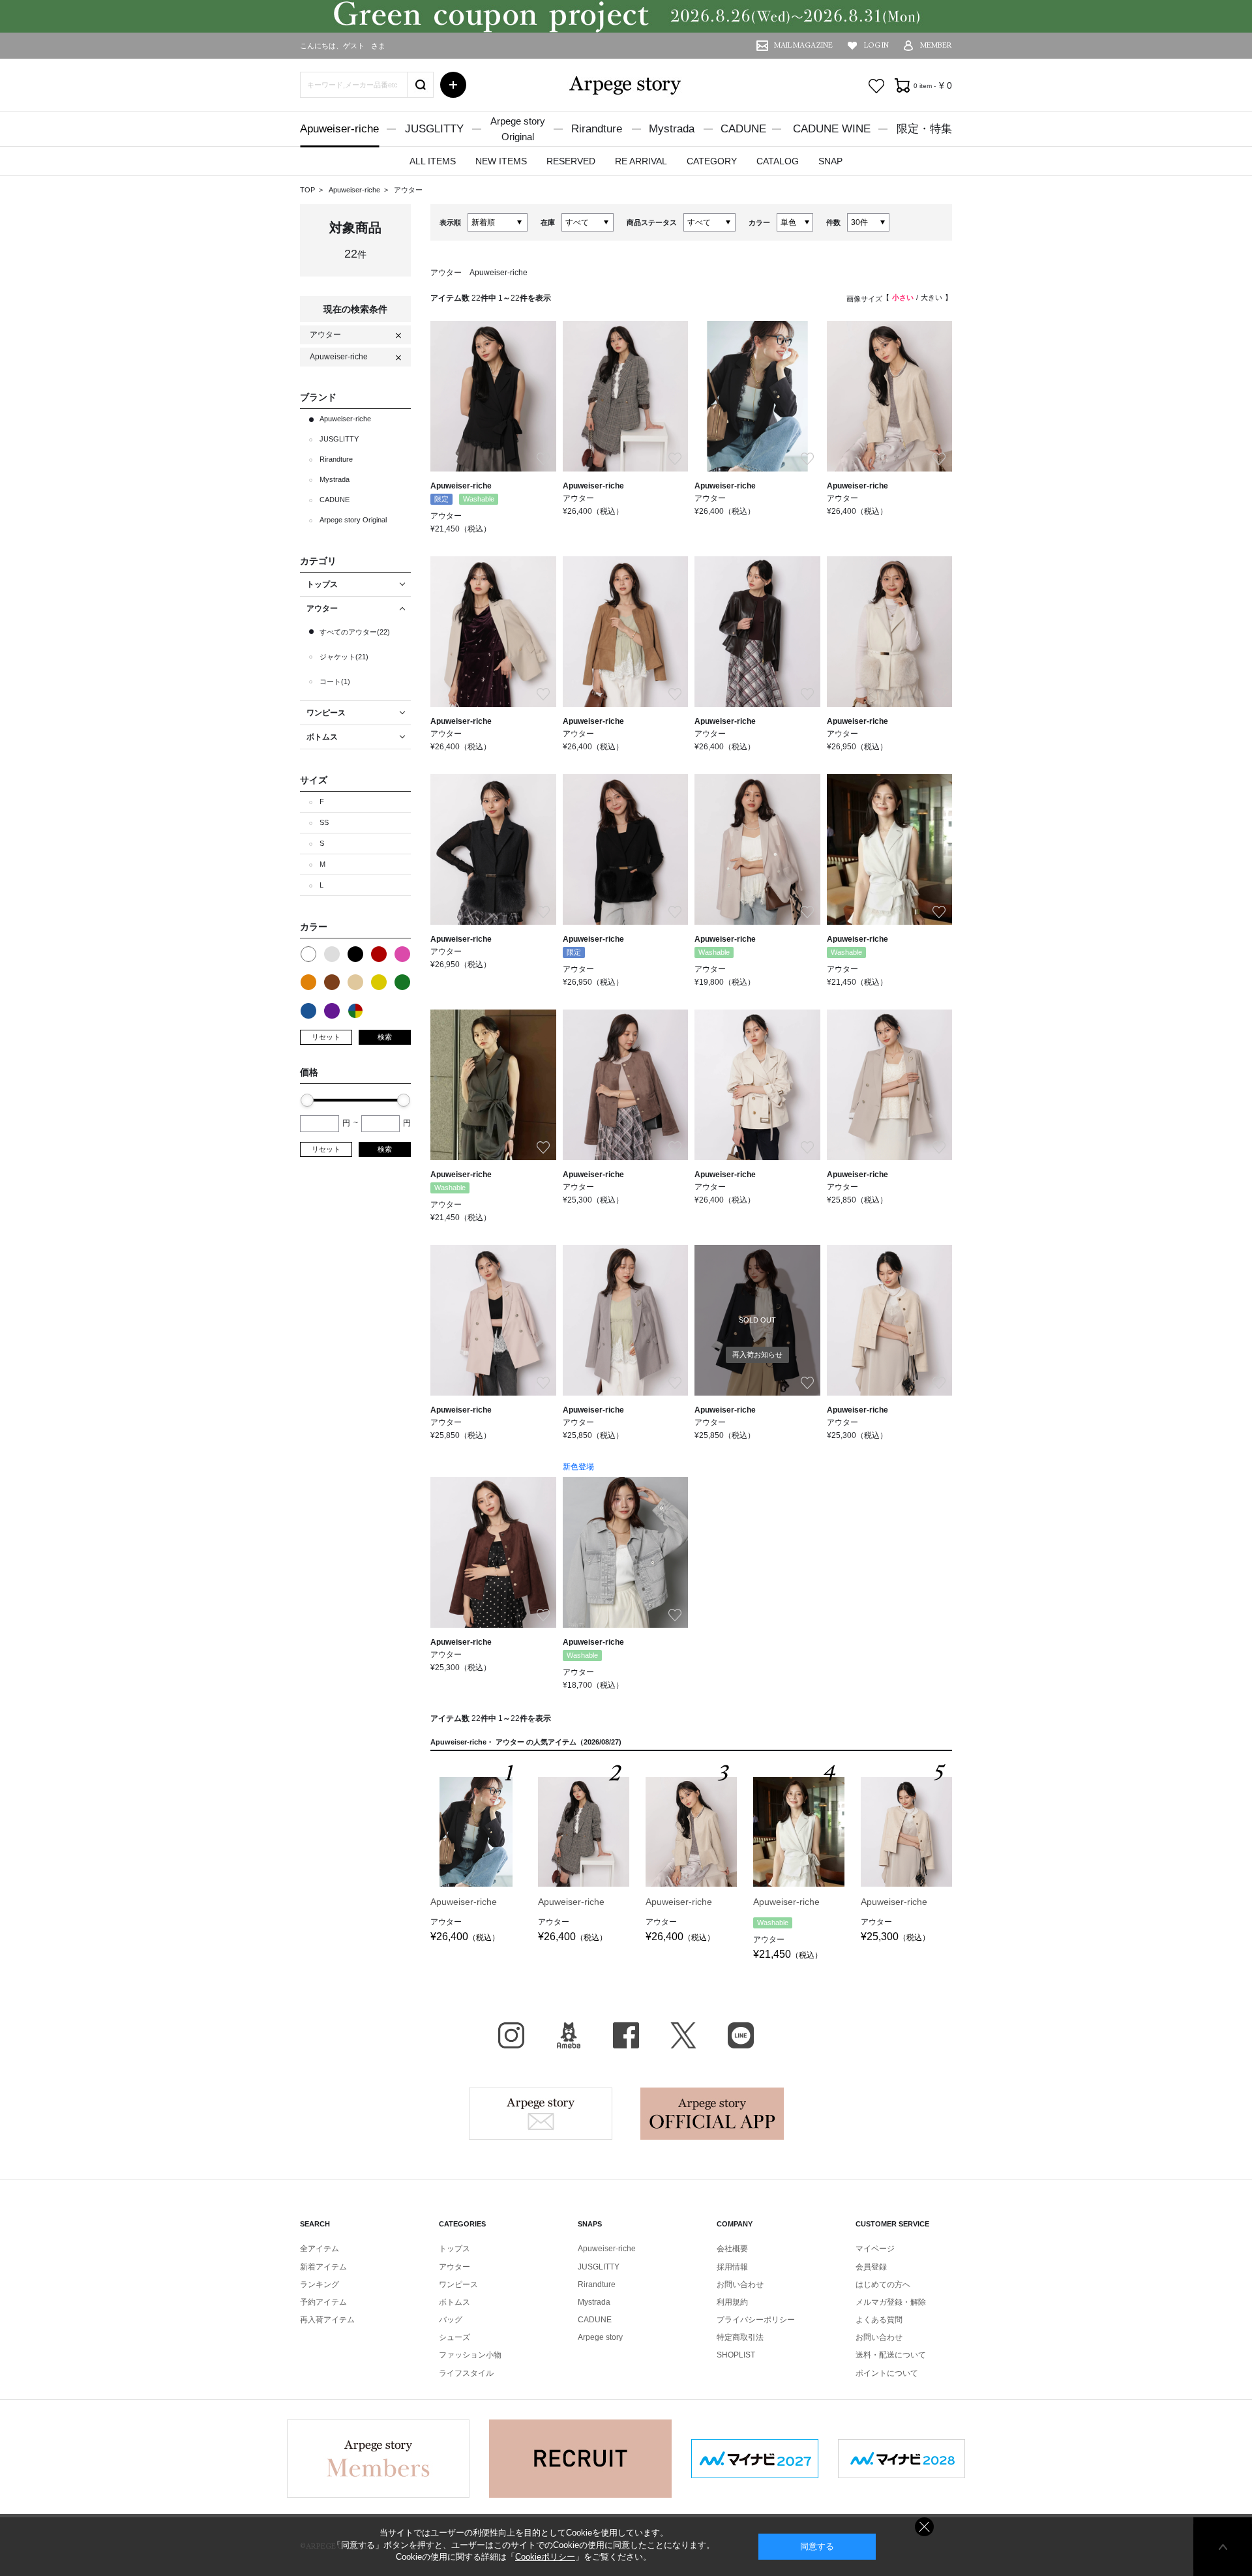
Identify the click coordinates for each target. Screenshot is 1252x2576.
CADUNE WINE (832, 129)
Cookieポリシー (545, 2557)
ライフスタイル (466, 2373)
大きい (932, 297)
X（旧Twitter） (683, 2035)
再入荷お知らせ (757, 1355)
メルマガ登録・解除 (891, 2302)
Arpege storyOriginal (518, 129)
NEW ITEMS (501, 161)
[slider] (307, 1100)
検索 (385, 1037)
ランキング (320, 2284)
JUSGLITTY (434, 129)
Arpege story (541, 2114)
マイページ (875, 2249)
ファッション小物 (470, 2355)
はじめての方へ (883, 2284)
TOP (307, 190)
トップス (455, 2249)
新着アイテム (323, 2267)
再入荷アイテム (327, 2320)
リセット (326, 1037)
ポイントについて (887, 2373)
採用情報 (732, 2267)
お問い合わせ (740, 2284)
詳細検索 (453, 85)
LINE (741, 2035)
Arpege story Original (353, 520)
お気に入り (876, 86)
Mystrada (672, 129)
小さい (903, 297)
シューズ (455, 2337)
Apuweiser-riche (339, 129)
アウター (408, 190)
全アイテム (320, 2249)
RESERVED (571, 161)
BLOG (569, 2035)
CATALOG (778, 161)
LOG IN (876, 45)
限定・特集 (924, 129)
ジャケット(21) (344, 657)
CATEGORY (712, 161)
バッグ (451, 2320)
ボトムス (455, 2302)
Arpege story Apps (712, 2114)
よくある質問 (879, 2320)
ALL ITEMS (433, 161)
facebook (626, 2035)
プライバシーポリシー (756, 2320)
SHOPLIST (736, 2355)
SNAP (830, 161)
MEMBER (936, 45)
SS (324, 822)
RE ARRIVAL (641, 161)
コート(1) (335, 681)
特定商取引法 (740, 2337)
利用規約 (732, 2302)
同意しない (924, 2527)
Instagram (511, 2035)
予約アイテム (323, 2302)
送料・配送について (891, 2355)
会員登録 (871, 2267)
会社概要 (732, 2249)
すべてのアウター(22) (355, 632)
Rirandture (597, 129)
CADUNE (743, 129)
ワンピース (458, 2284)
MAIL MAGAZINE (803, 45)
